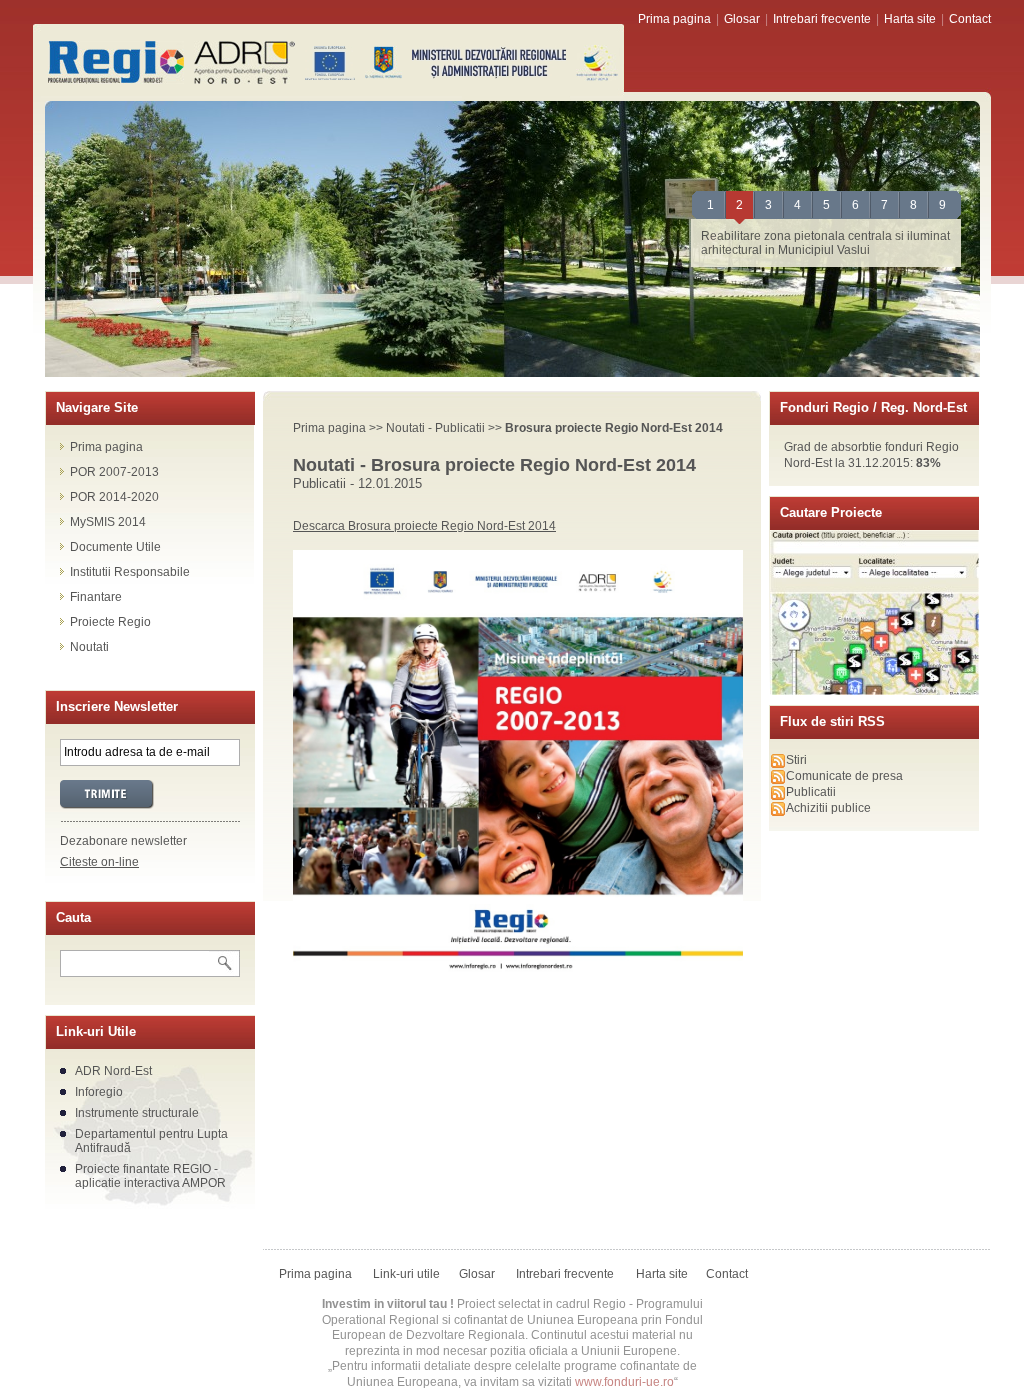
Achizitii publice (828, 808)
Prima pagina (674, 19)
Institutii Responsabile (130, 572)
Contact (970, 19)
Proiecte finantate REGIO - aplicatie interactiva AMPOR (150, 1176)
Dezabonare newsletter (123, 841)
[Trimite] (150, 794)
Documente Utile (115, 547)
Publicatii (811, 792)
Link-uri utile (406, 1274)
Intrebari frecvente (822, 19)
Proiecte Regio (110, 622)
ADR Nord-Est (113, 1071)
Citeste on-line (99, 862)
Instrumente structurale (137, 1113)
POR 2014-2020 (114, 497)
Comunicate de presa (844, 776)
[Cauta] (224, 963)
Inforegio (99, 1092)
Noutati (89, 647)
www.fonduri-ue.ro (624, 1382)
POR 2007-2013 (114, 472)
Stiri (796, 760)
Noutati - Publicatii (435, 428)
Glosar (742, 19)
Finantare (96, 597)
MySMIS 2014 (108, 522)
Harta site (910, 19)
